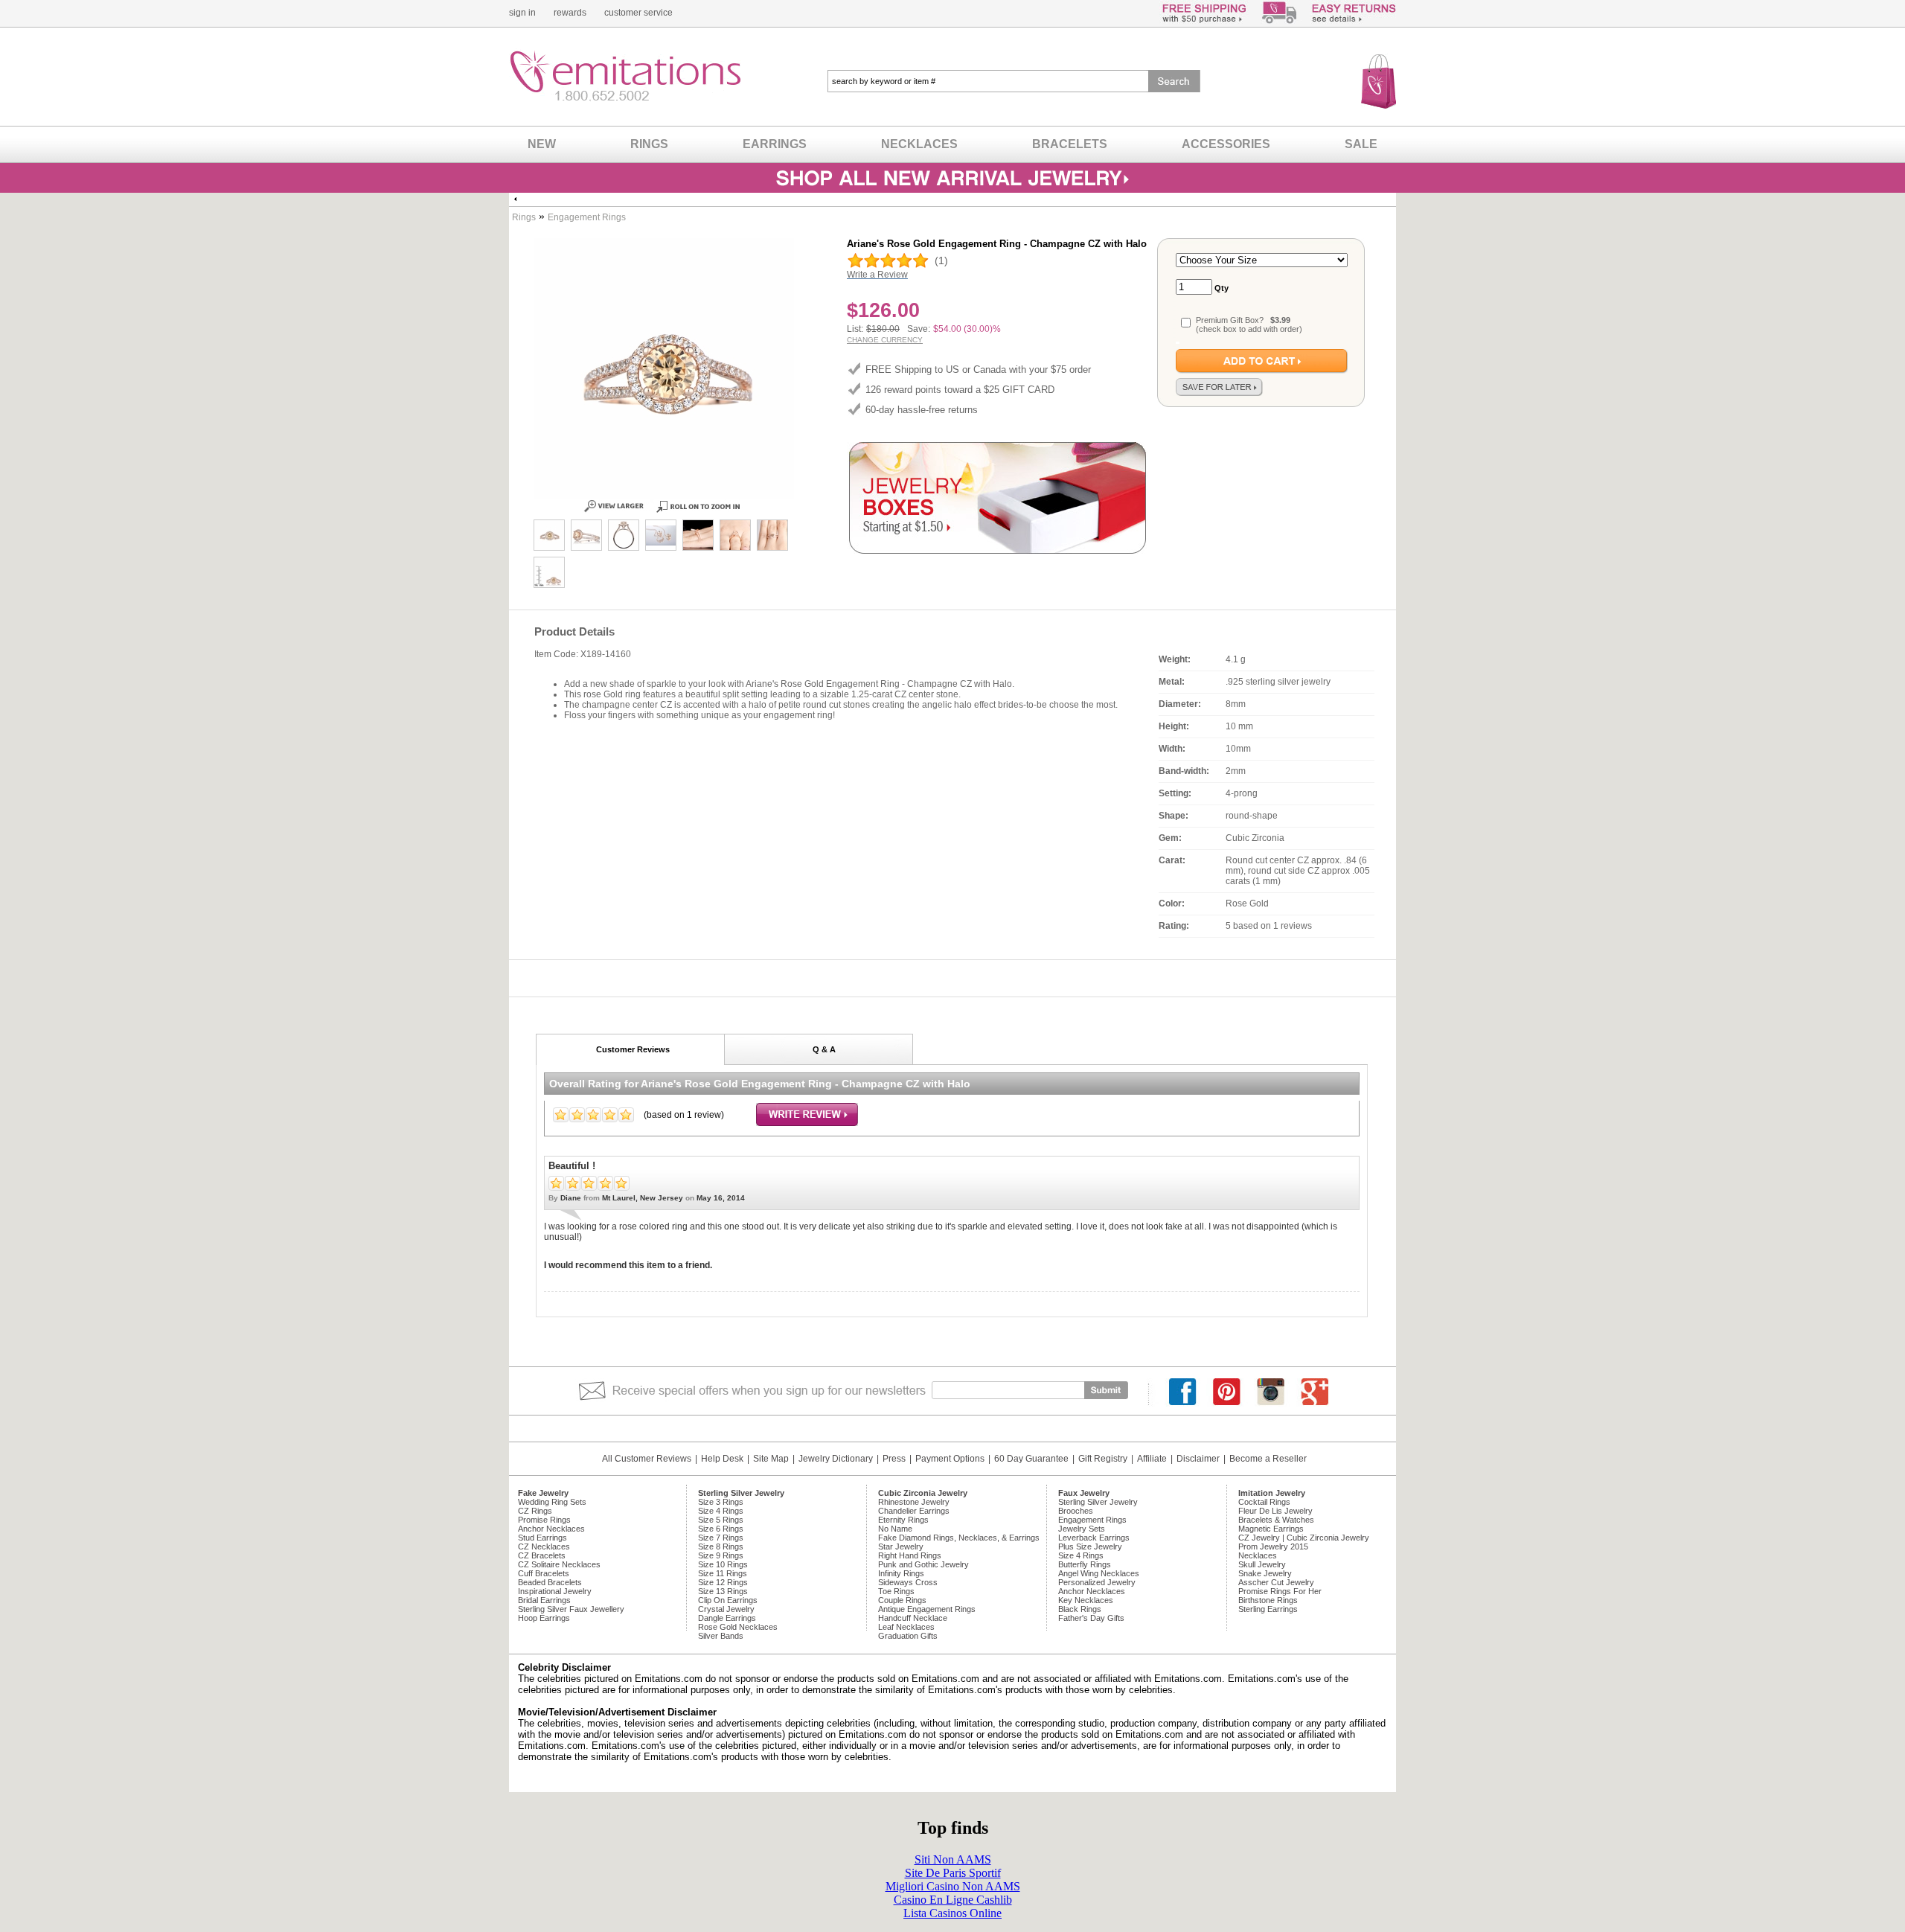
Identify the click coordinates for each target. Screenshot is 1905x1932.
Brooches (1076, 1511)
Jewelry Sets (1082, 1529)
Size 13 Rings (723, 1591)
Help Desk (722, 1459)
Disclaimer (1198, 1459)
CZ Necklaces (544, 1546)
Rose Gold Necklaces (738, 1627)
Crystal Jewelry (726, 1609)
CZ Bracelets (542, 1555)
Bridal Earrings (544, 1600)
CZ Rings (535, 1511)
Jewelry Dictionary (836, 1459)
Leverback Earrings (1094, 1538)
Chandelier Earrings (914, 1511)
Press (894, 1459)
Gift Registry (1103, 1459)
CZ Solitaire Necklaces (559, 1564)
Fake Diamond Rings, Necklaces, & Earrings (959, 1538)
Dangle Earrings (727, 1618)
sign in (522, 13)
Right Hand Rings (910, 1555)
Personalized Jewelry (1097, 1582)
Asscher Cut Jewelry (1276, 1582)
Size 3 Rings (721, 1502)
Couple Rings (902, 1600)
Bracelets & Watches (1276, 1520)
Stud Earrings (542, 1538)
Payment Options (950, 1459)
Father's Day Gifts (1091, 1618)
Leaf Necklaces (906, 1627)
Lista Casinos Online (952, 1913)
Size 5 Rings (721, 1520)
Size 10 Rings (723, 1564)
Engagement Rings (587, 217)
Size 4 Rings (721, 1511)
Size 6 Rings (721, 1529)
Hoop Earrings (544, 1618)
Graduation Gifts (908, 1636)
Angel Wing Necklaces (1099, 1573)
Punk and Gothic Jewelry (923, 1564)
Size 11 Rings (723, 1573)
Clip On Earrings (728, 1600)
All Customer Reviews (647, 1459)
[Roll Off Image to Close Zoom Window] (549, 535)
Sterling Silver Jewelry (1098, 1502)
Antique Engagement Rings (927, 1609)
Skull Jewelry (1262, 1564)
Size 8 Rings (721, 1546)
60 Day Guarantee (1031, 1459)
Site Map (771, 1459)
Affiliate (1152, 1459)
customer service (638, 13)
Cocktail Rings (1264, 1502)
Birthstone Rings (1268, 1600)
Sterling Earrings (1268, 1609)
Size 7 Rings (721, 1538)
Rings (524, 217)
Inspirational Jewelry (555, 1591)
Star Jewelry (901, 1546)
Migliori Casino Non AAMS (953, 1886)
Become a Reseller (1268, 1459)
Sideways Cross (908, 1582)
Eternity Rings (903, 1520)
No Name (895, 1529)
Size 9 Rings (721, 1555)
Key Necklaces (1086, 1600)
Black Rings (1080, 1609)
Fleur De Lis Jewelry (1275, 1511)
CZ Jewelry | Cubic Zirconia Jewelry (1304, 1538)
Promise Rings (544, 1520)
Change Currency (885, 340)
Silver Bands (721, 1636)
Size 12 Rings (723, 1582)
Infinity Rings (901, 1573)
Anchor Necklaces (551, 1529)
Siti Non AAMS (953, 1859)
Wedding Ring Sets (552, 1502)
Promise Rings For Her (1280, 1591)
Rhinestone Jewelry (914, 1502)
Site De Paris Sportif (953, 1873)
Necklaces (1258, 1555)
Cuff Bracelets (544, 1573)
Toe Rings (896, 1591)
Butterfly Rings (1085, 1564)
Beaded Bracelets (550, 1582)
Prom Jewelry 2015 (1273, 1546)
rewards (570, 13)
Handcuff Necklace (913, 1618)
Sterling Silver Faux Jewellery (571, 1609)
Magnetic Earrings (1271, 1529)
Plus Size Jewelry (1090, 1546)
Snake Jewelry (1265, 1573)
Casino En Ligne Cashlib (953, 1900)
